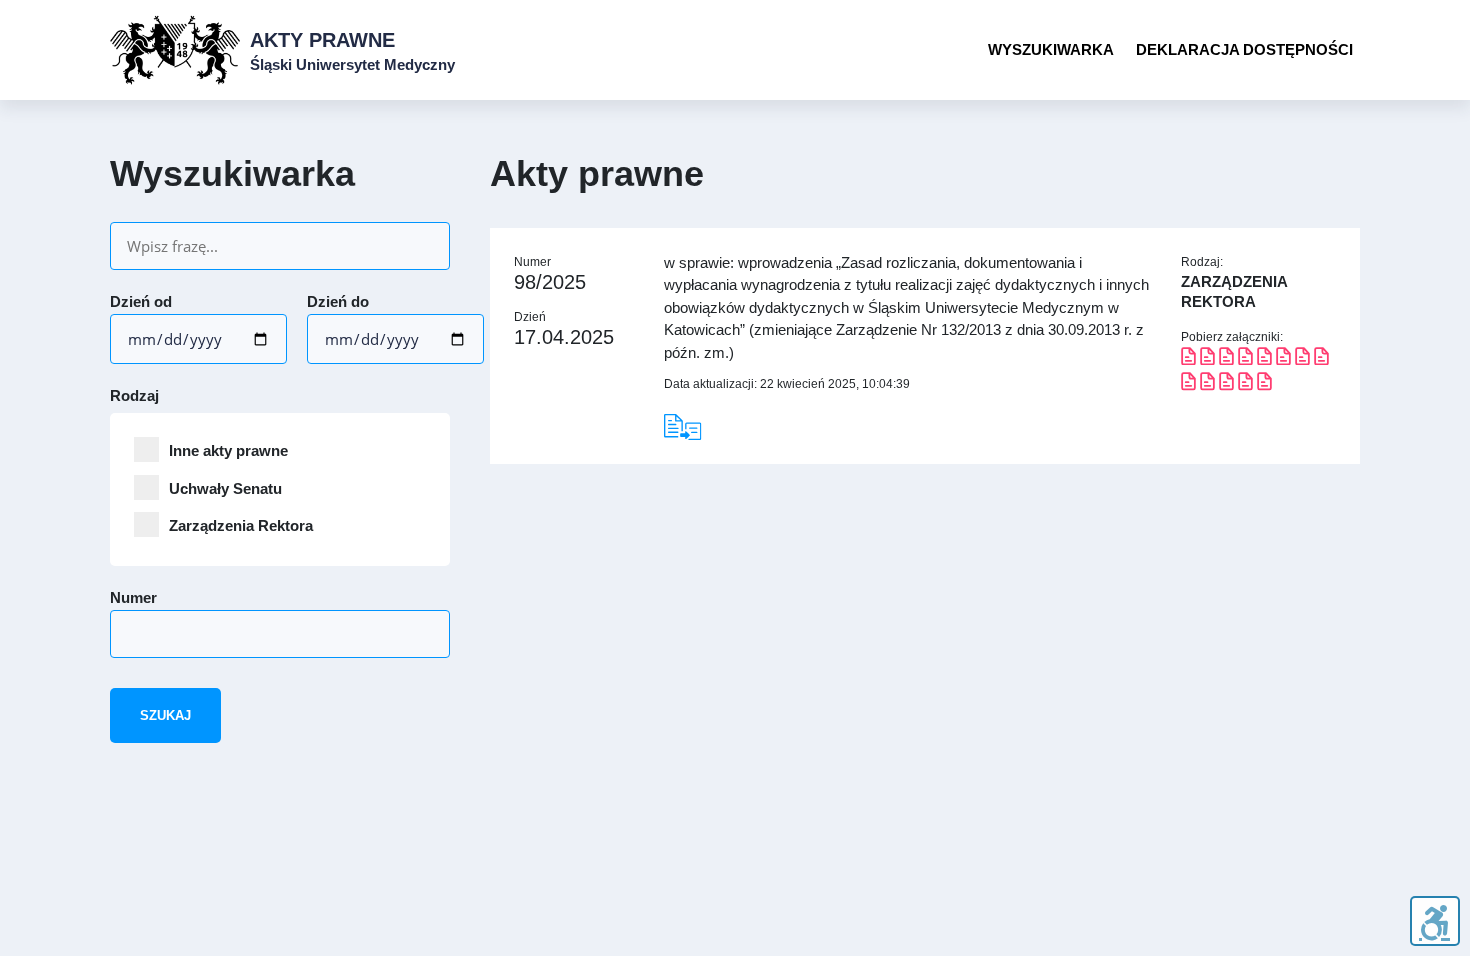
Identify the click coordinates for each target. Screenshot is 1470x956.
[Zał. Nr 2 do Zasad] (1245, 359)
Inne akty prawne (228, 450)
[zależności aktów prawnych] (694, 427)
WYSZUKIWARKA (1051, 49)
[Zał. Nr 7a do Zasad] (1245, 384)
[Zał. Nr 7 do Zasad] (1226, 384)
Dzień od (141, 301)
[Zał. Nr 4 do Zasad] (1321, 359)
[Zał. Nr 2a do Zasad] (1264, 359)
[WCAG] (1434, 921)
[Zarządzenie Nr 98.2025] (1188, 359)
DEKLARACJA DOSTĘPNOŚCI (1244, 49)
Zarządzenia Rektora (241, 525)
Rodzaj (134, 395)
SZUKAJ (165, 715)
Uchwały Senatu (225, 488)
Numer (133, 597)
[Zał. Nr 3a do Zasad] (1302, 359)
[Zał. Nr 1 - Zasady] (1207, 359)
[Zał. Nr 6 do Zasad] (1207, 384)
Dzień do (338, 301)
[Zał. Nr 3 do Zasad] (1283, 359)
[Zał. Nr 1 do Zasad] (1226, 359)
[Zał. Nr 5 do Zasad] (1188, 384)
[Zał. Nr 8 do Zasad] (1264, 384)
